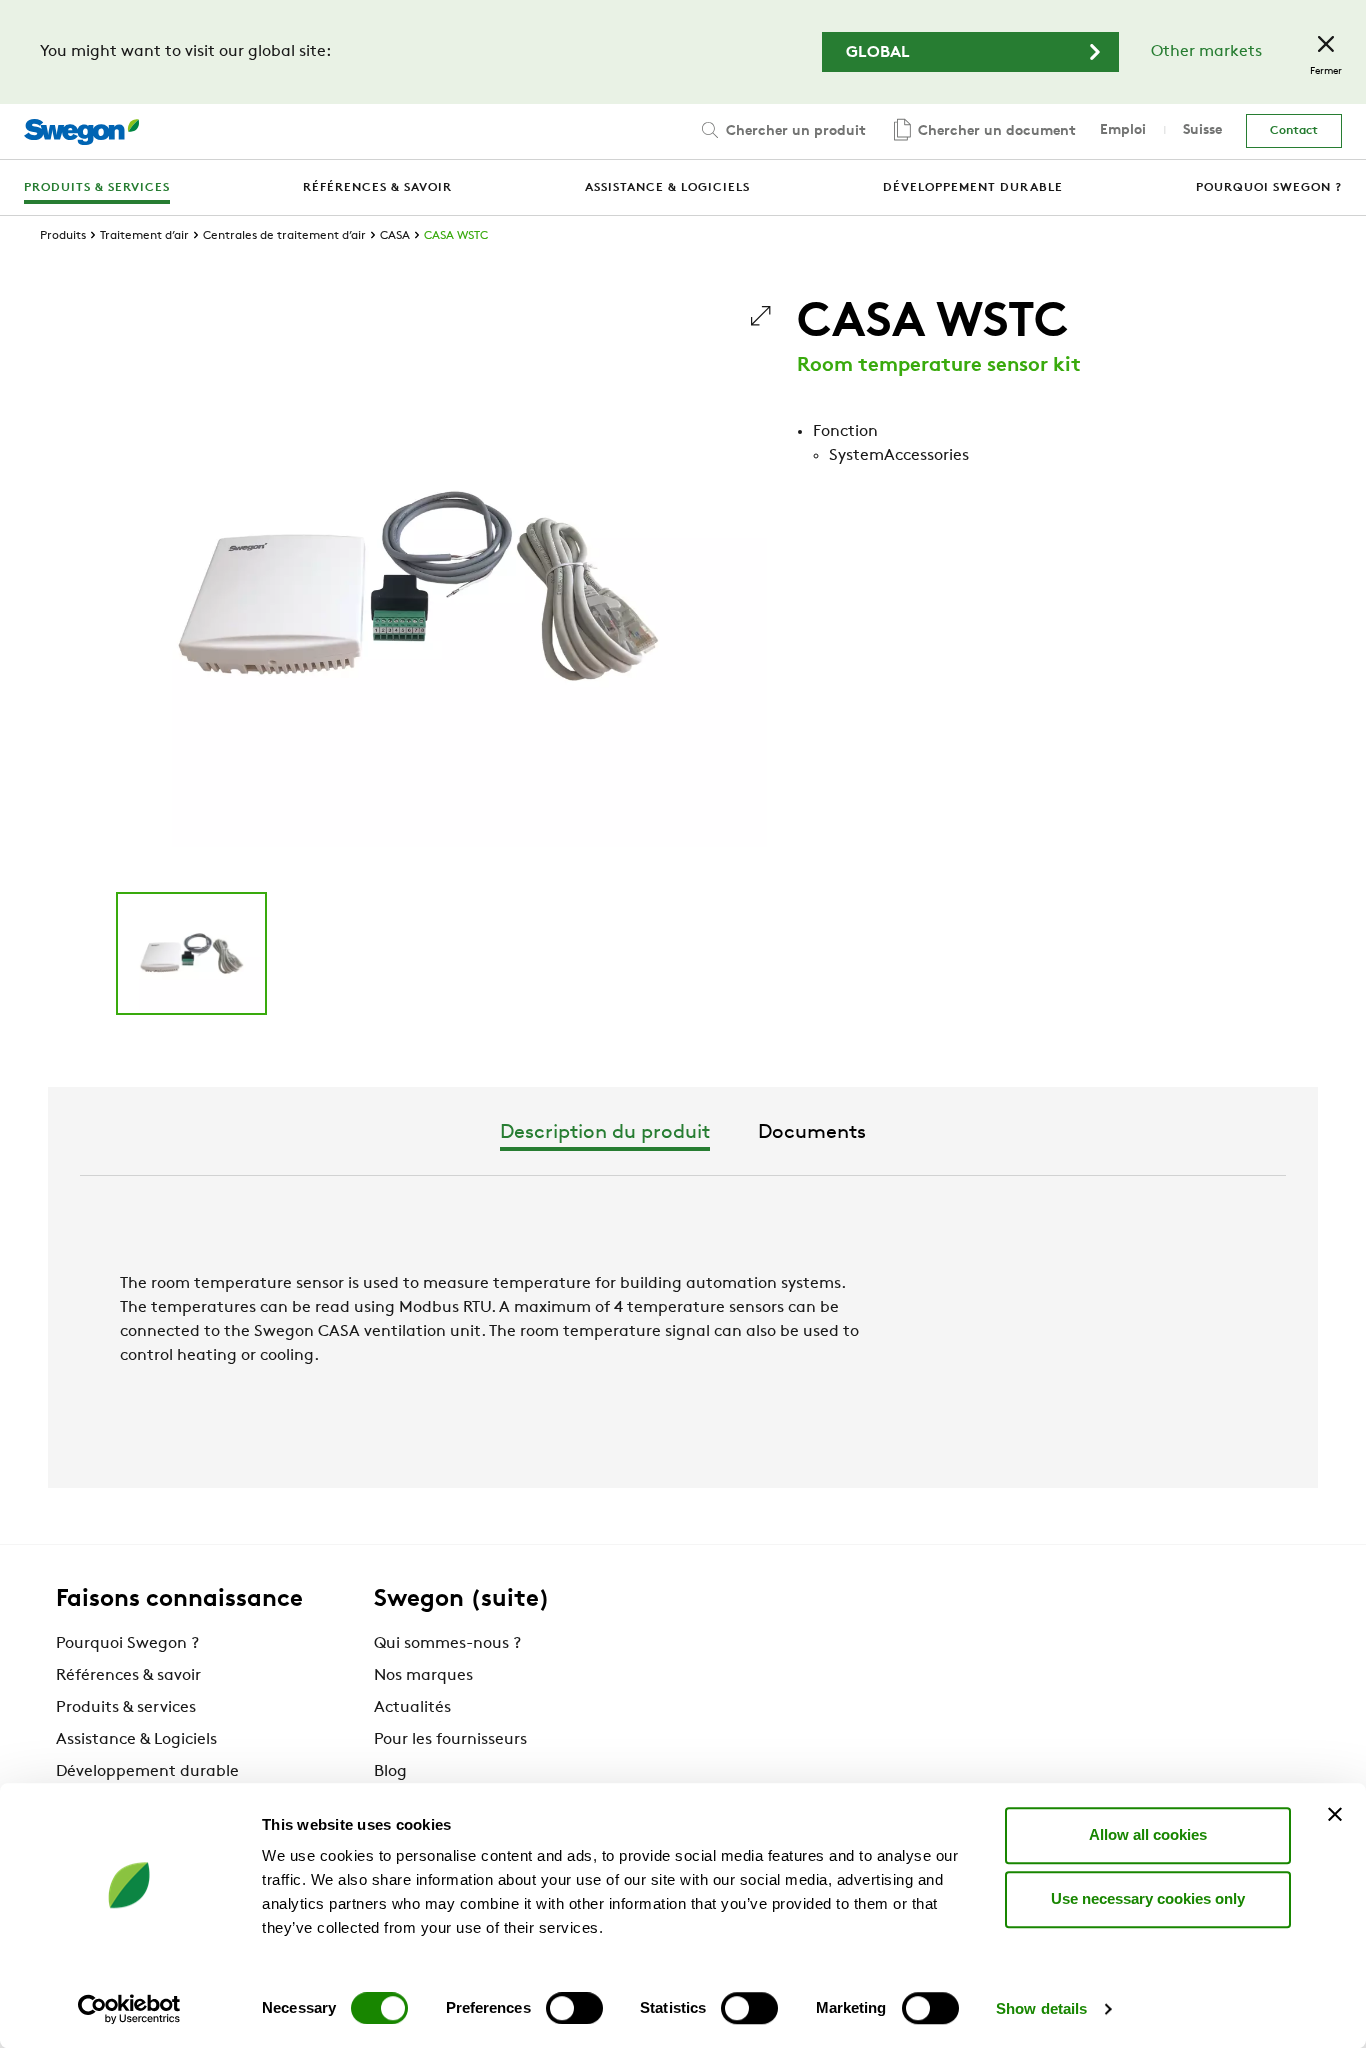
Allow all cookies (1148, 1834)
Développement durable (147, 1772)
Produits (63, 236)
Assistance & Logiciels (136, 1740)
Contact (1294, 131)
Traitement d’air (144, 236)
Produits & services (126, 1708)
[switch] (574, 2008)
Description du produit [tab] (605, 1133)
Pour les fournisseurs (450, 1740)
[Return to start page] (81, 132)
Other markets (1206, 52)
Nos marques (423, 1676)
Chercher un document (995, 131)
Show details (1041, 2008)
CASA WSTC (456, 236)
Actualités (412, 1708)
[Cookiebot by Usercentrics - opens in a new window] (129, 2009)
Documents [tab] (812, 1133)
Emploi (1123, 130)
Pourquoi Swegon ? (127, 1644)
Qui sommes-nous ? (447, 1644)
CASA (395, 236)
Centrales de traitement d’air (284, 236)
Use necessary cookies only (1148, 1898)
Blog (390, 1772)
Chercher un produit (794, 131)
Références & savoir (128, 1676)
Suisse (1202, 130)
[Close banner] (1335, 1814)
